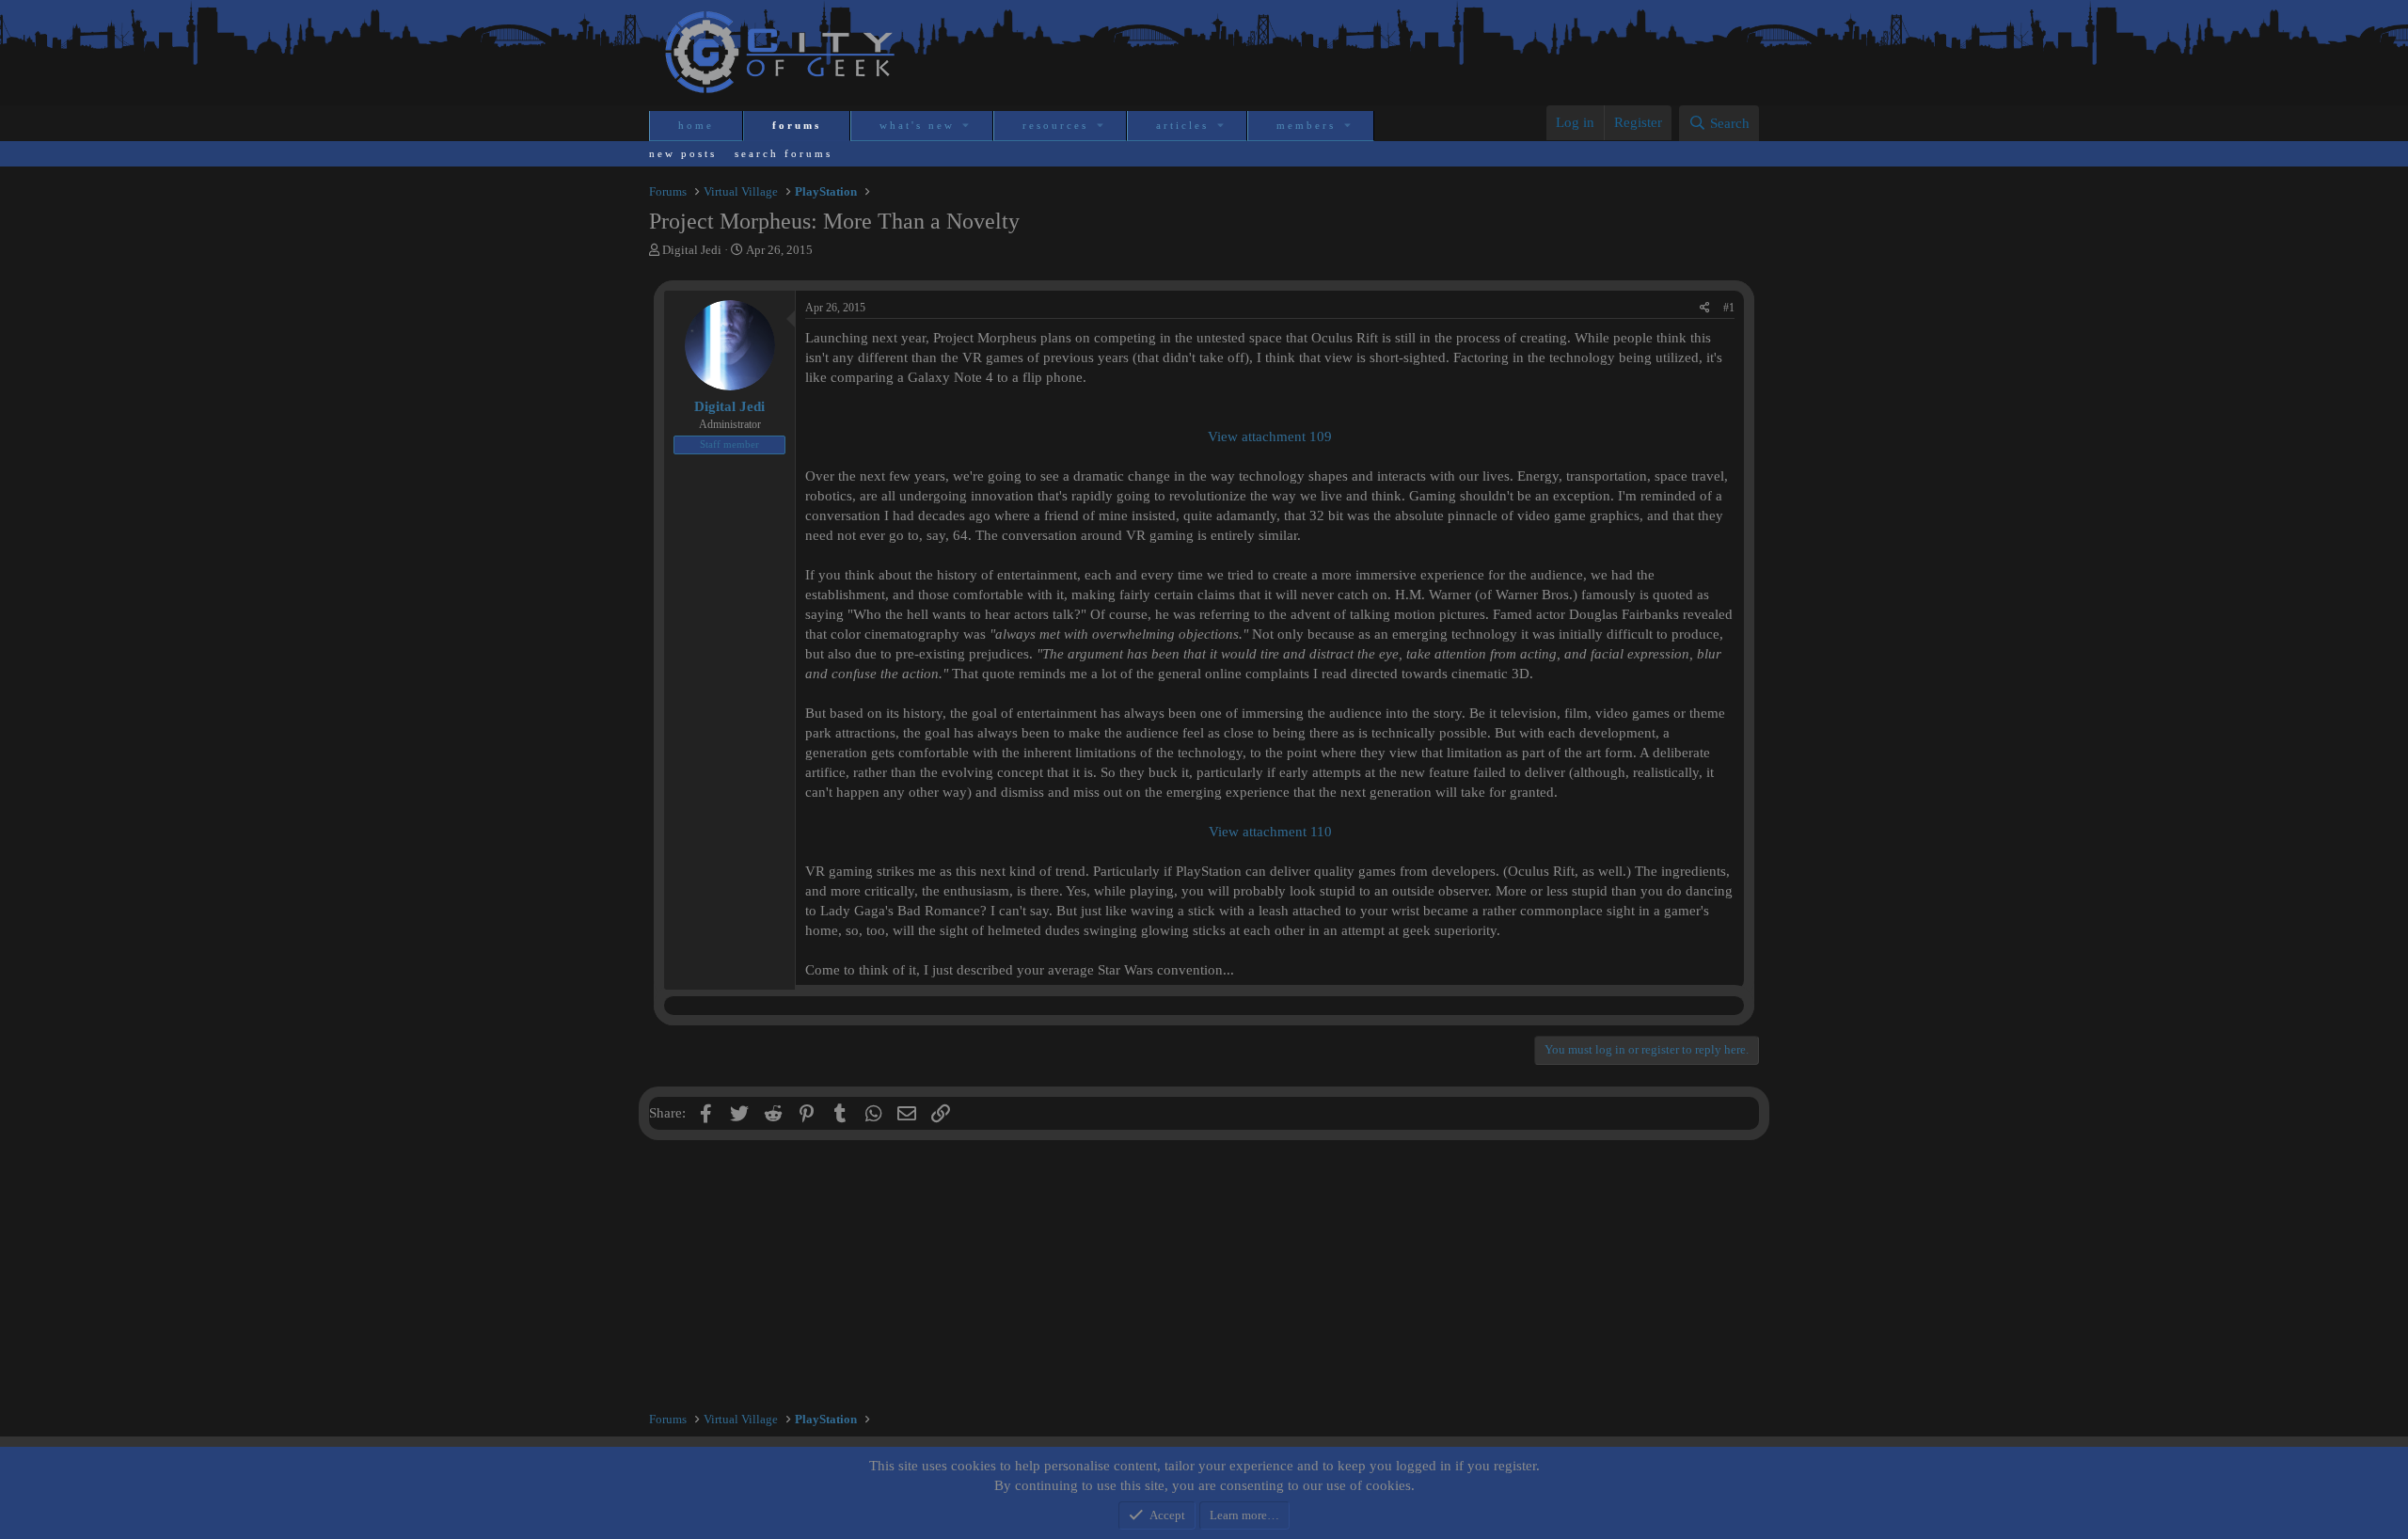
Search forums (784, 153)
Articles (1182, 125)
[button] (967, 126)
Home (696, 125)
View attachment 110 (1270, 832)
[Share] (1705, 308)
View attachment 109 (1270, 436)
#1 (1729, 308)
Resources (1055, 125)
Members (1306, 125)
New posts (683, 153)
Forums (797, 125)
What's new (917, 125)
